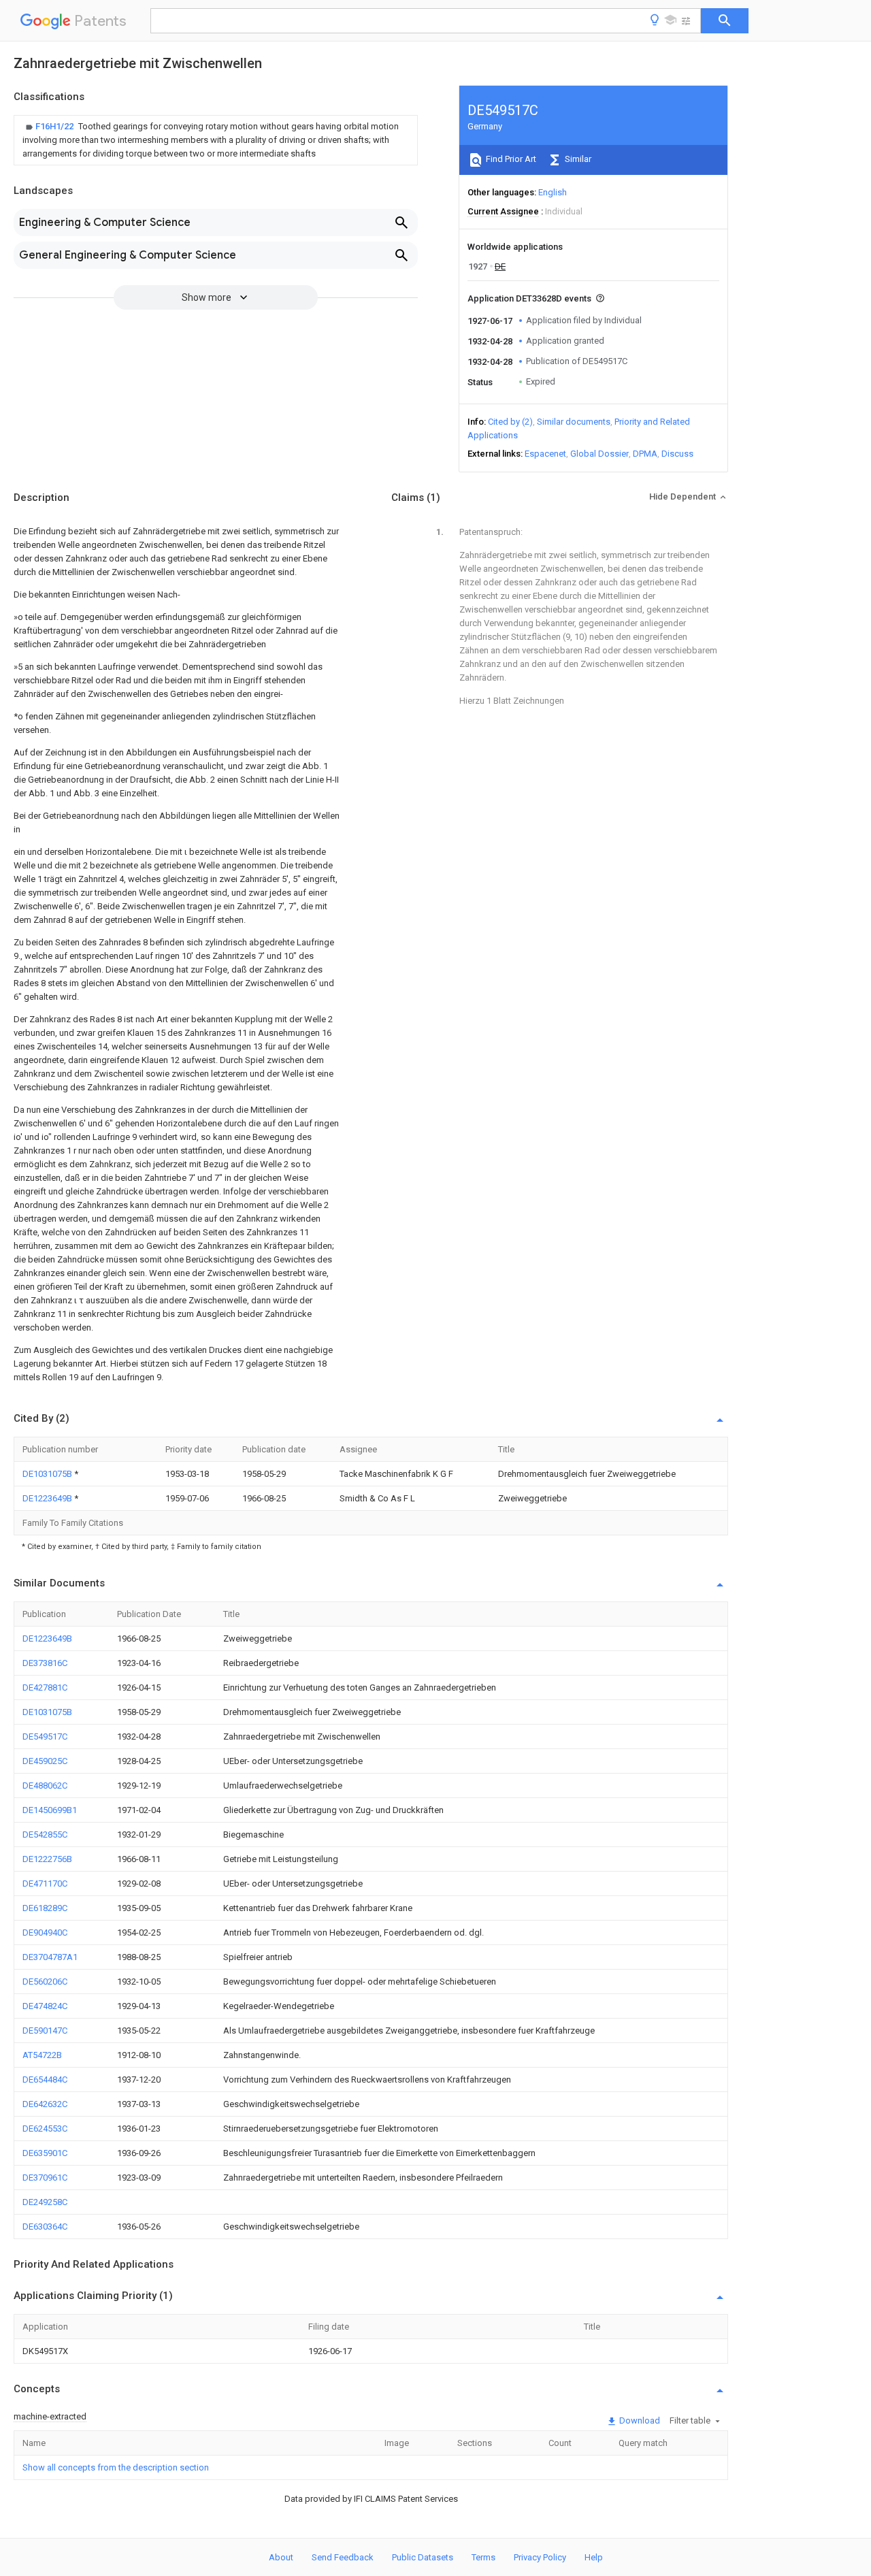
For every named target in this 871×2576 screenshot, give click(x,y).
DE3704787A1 (50, 1957)
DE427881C (45, 1688)
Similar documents (574, 422)
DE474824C (45, 2006)
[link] (216, 140)
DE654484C (45, 2080)
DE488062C (45, 1786)
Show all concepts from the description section (116, 2467)
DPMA (645, 454)
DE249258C (45, 2202)
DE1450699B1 (50, 1810)
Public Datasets (423, 2557)
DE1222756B (47, 1859)
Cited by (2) (510, 422)
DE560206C (45, 1982)
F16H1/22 (55, 126)
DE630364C (45, 2227)
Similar (577, 159)
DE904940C (45, 1933)
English (553, 192)
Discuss (677, 454)
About (281, 2557)
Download (639, 2420)
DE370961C (45, 2178)
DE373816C (45, 1663)
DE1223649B (48, 1498)
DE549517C (45, 1737)
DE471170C (45, 1884)
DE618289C (45, 1908)
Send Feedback (343, 2557)
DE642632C (45, 2104)
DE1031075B (48, 1474)
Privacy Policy (540, 2557)
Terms (483, 2557)
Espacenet (545, 454)
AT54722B (42, 2055)
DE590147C (45, 2031)
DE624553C (45, 2129)
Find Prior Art (510, 159)
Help (594, 2557)
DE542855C (45, 1835)
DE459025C (45, 1761)
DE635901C (45, 2153)
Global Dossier (599, 454)
